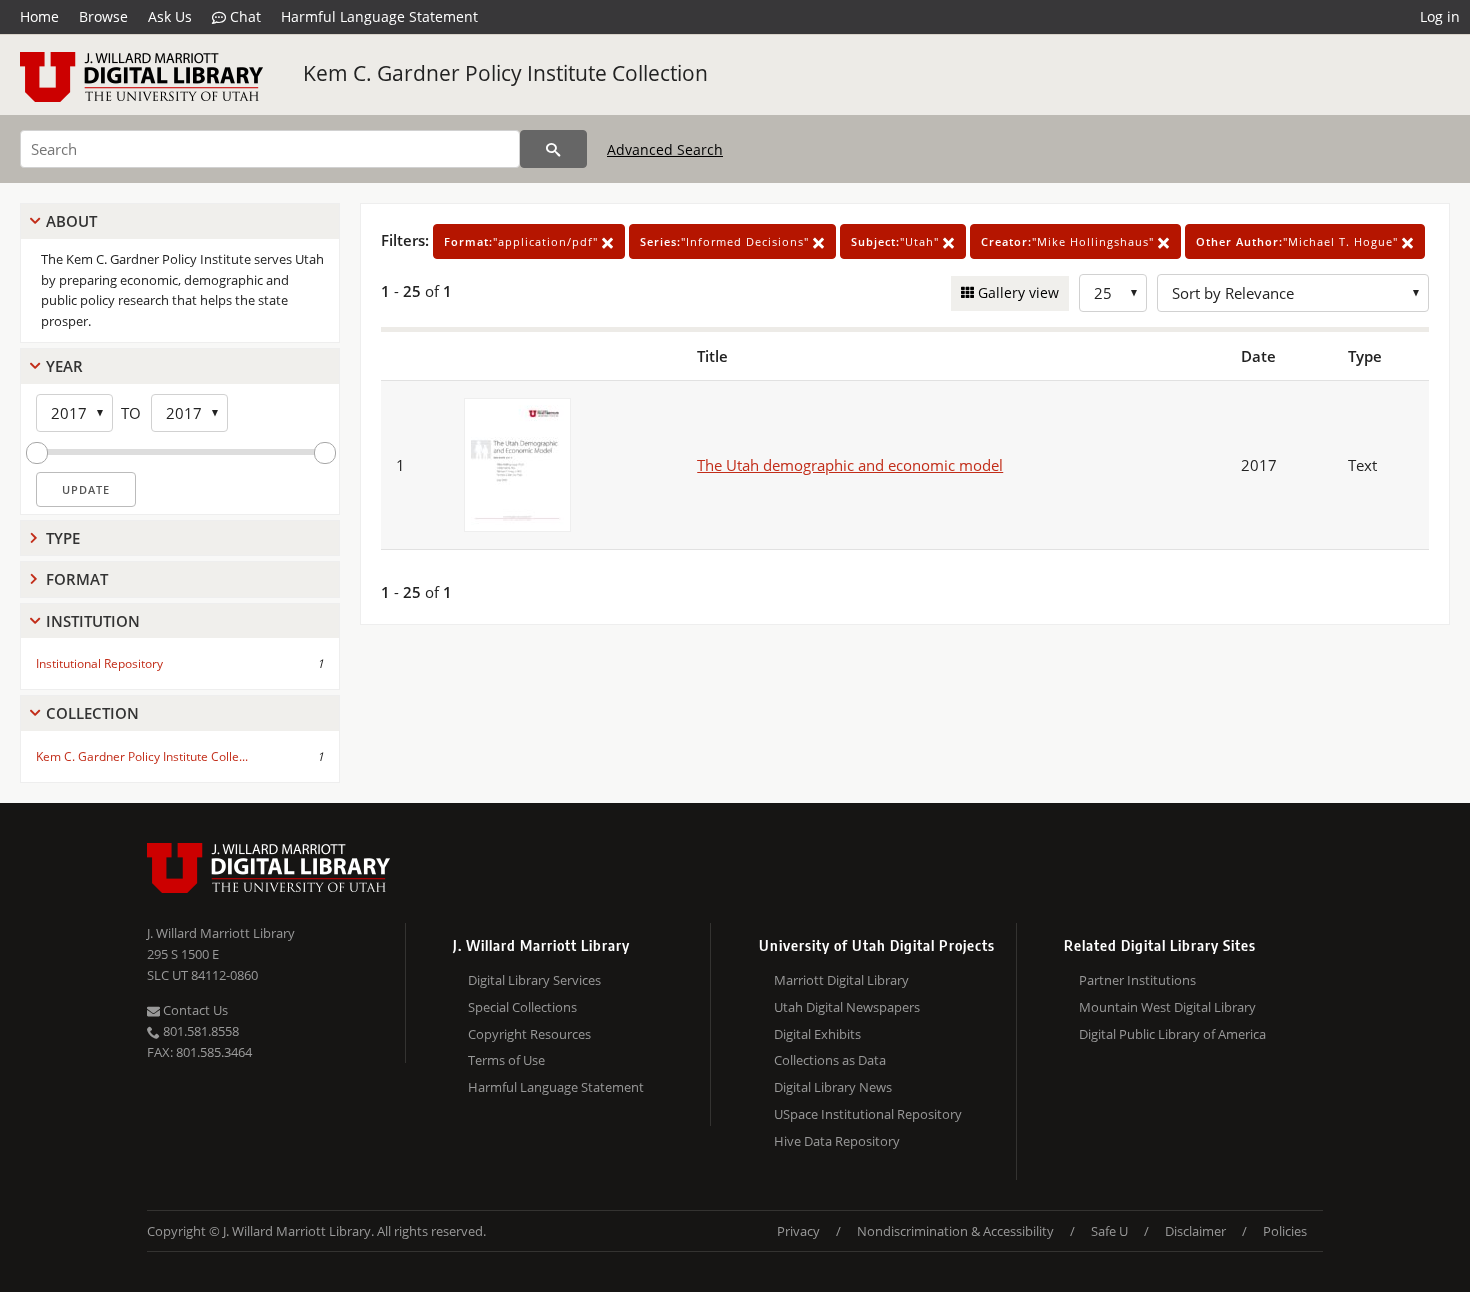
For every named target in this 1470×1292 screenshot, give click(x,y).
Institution (93, 621)
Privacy (798, 1231)
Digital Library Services (534, 980)
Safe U (1109, 1231)
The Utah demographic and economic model (850, 465)
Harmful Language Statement (379, 16)
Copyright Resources (529, 1034)
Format (77, 579)
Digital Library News (833, 1087)
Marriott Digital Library (841, 980)
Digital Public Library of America (1172, 1034)
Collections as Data (830, 1060)
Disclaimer (1195, 1231)
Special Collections (522, 1007)
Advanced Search (665, 149)
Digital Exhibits (817, 1034)
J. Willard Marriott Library (221, 933)
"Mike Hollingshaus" (1069, 241)
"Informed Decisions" (726, 241)
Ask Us (170, 16)
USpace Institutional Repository (868, 1114)
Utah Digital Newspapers (847, 1007)
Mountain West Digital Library (1167, 1007)
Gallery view (1016, 292)
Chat (243, 16)
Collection (92, 713)
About (71, 221)
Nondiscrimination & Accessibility (955, 1231)
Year (64, 366)
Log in (1440, 16)
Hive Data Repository (837, 1141)
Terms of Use (506, 1060)
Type (63, 538)
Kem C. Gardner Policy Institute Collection (505, 73)
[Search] (553, 149)
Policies (1285, 1231)
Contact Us (194, 1010)
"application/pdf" (523, 241)
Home (39, 16)
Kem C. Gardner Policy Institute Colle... (142, 756)
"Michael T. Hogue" (1299, 241)
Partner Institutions (1137, 980)
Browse (103, 16)
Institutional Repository (99, 663)
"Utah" (897, 241)
